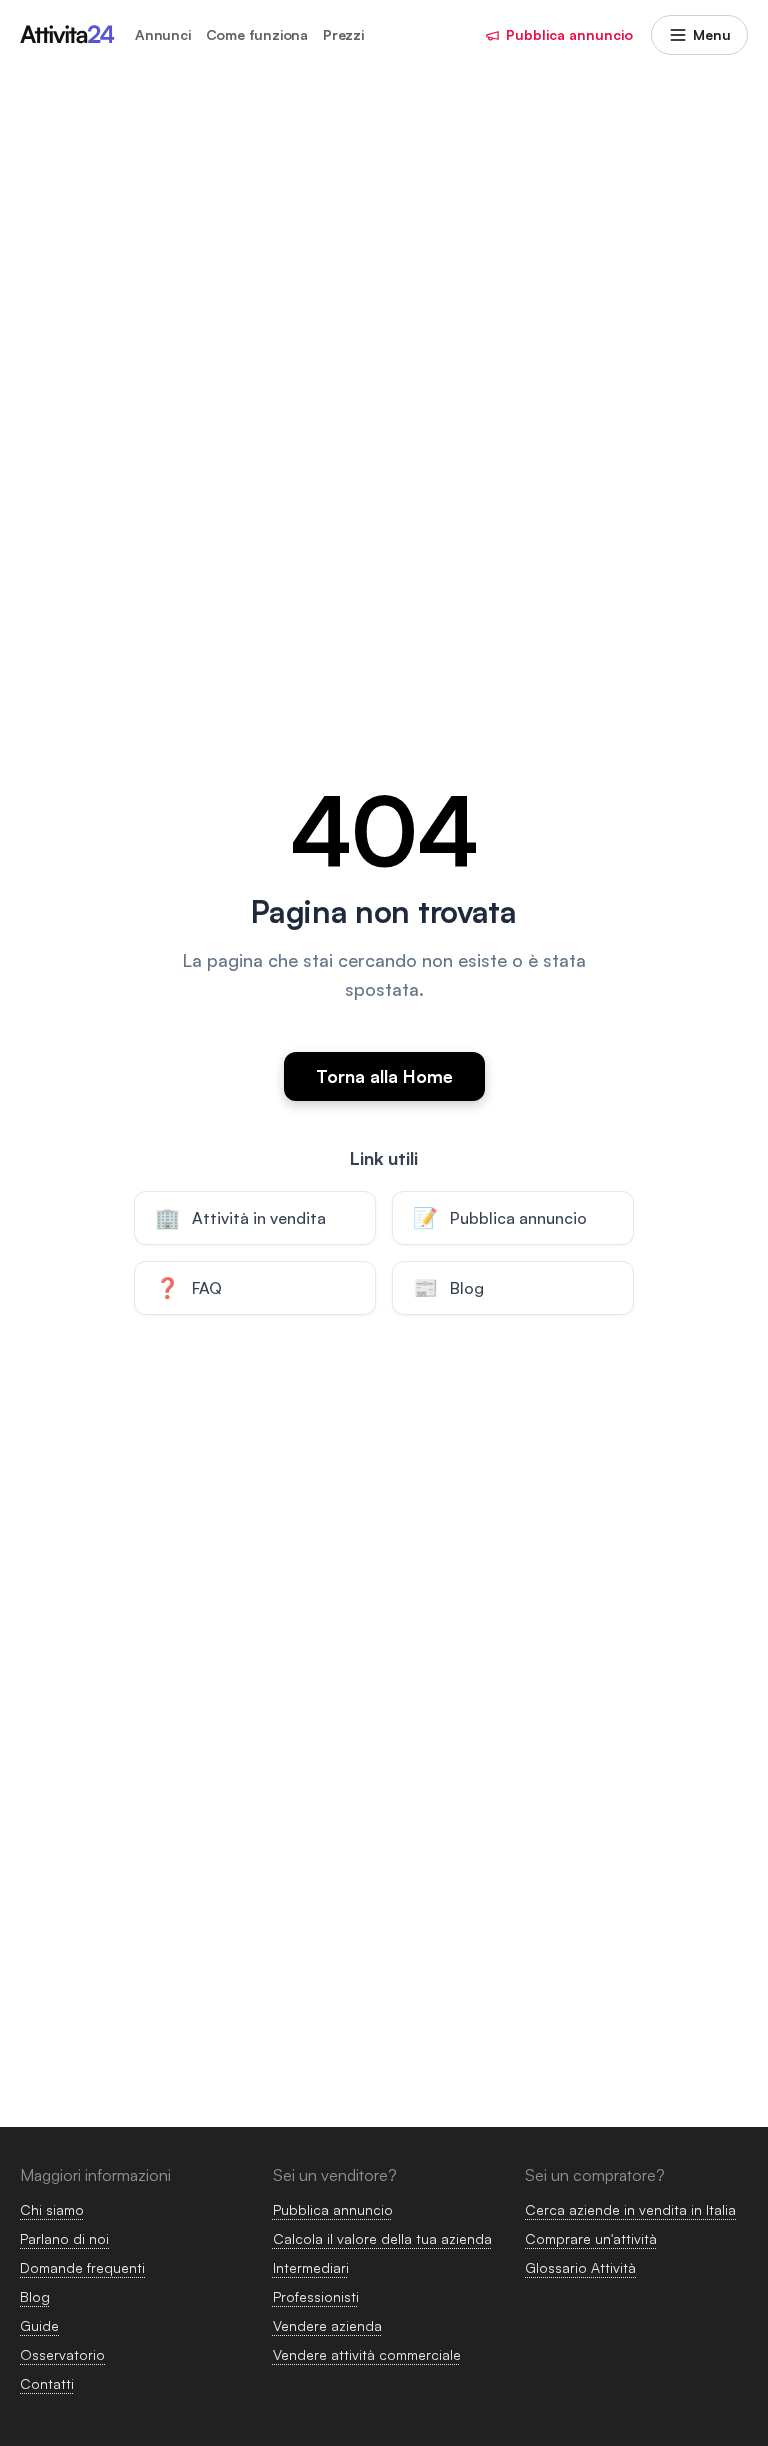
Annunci (163, 35)
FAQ (188, 1287)
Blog (448, 1287)
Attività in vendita (240, 1217)
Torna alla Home (384, 1076)
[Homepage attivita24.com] (67, 35)
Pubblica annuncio (569, 34)
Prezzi (343, 35)
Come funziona (257, 35)
